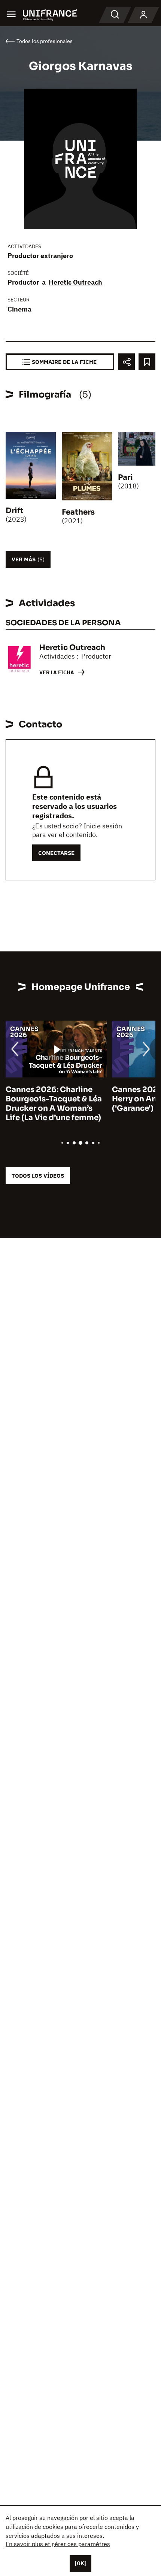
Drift (15, 511)
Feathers (78, 512)
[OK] (80, 2563)
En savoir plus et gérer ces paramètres (58, 2544)
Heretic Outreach (75, 282)
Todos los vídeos (38, 1176)
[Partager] (126, 362)
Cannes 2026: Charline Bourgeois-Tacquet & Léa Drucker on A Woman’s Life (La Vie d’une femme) (54, 1104)
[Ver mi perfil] (143, 15)
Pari (125, 477)
